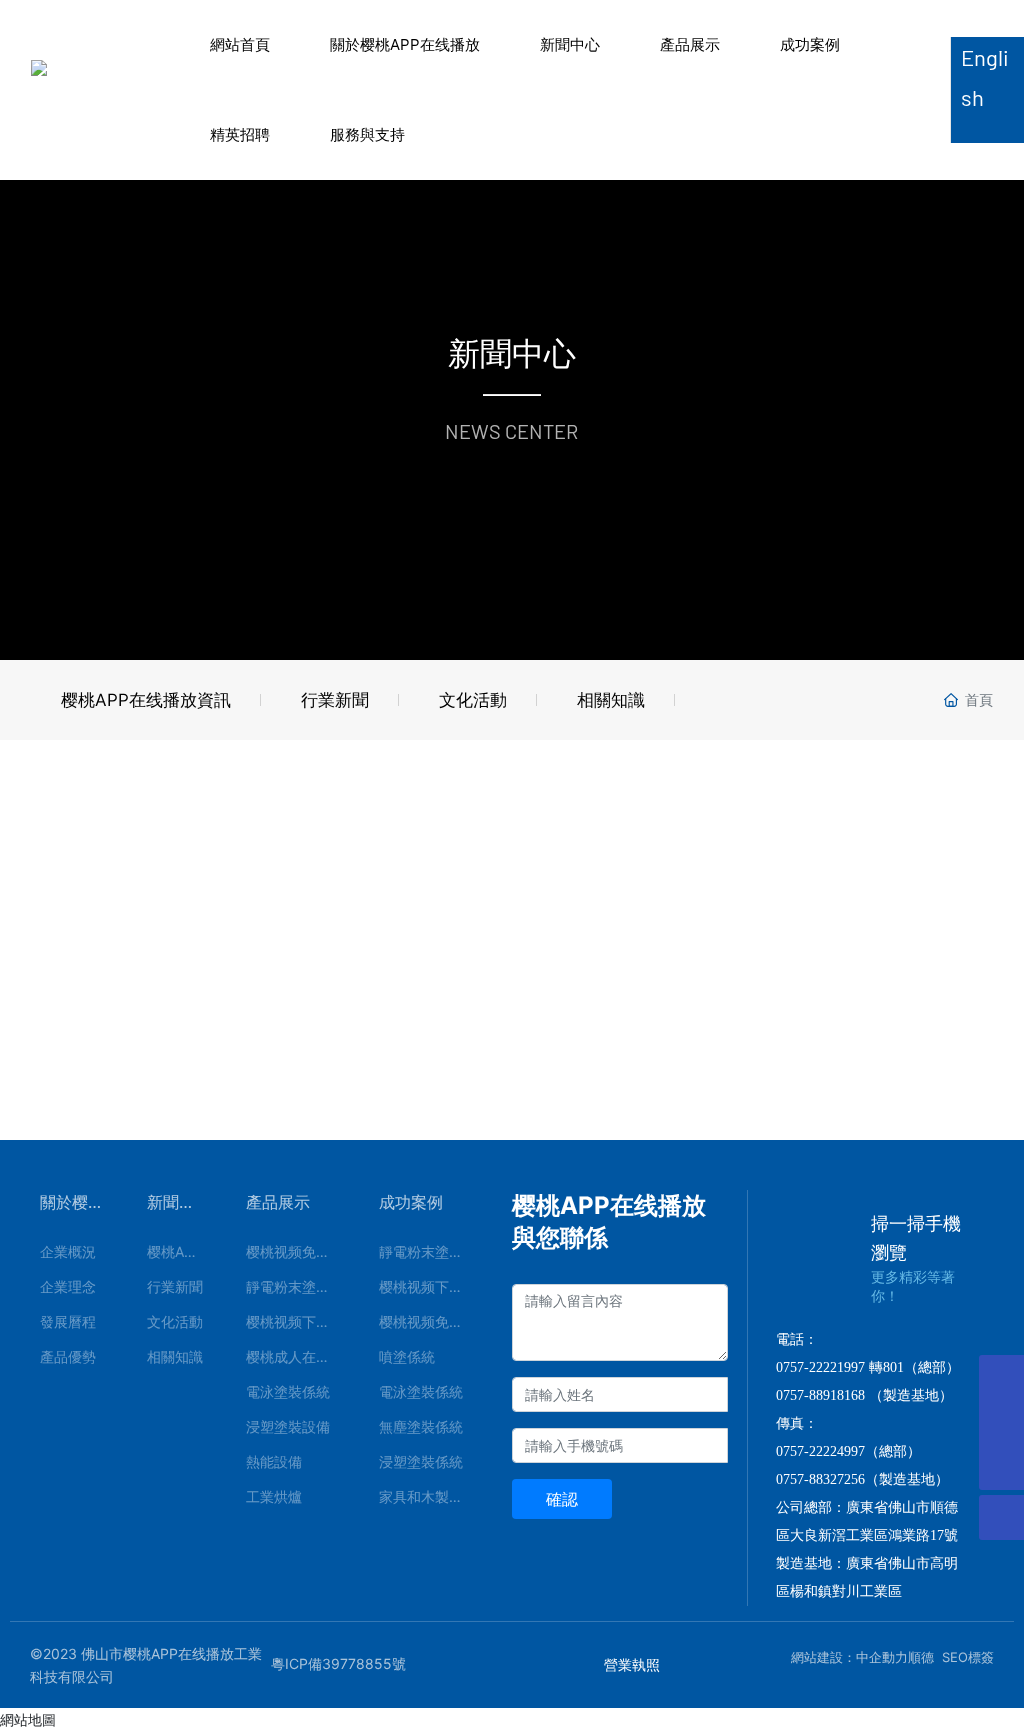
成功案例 (810, 44)
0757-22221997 (820, 1367)
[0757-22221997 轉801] (1001, 1422)
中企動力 (882, 1657)
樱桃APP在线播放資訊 (146, 700)
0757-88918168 (820, 1395)
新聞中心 (570, 44)
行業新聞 (335, 700)
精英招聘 (240, 134)
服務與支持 (367, 134)
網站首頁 (240, 44)
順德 (921, 1657)
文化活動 (473, 700)
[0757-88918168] (1001, 1377)
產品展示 (690, 44)
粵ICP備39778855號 (338, 1663)
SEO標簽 (968, 1657)
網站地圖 (28, 1719)
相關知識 (611, 700)
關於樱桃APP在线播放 (405, 44)
